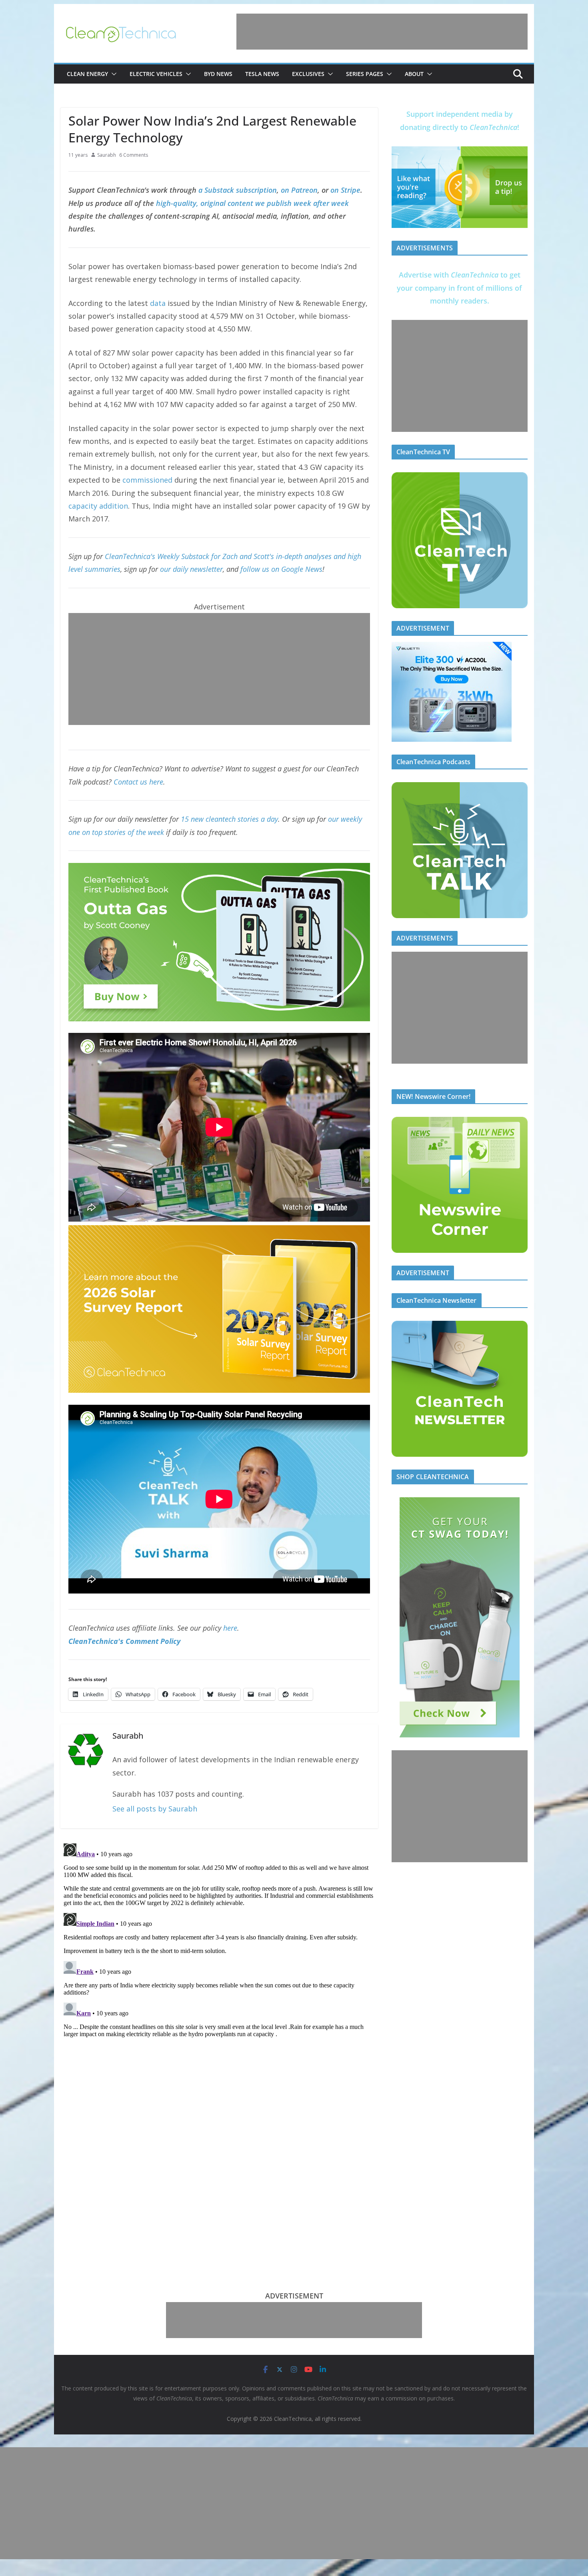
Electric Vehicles (156, 74)
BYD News (218, 74)
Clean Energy (87, 74)
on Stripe (345, 190)
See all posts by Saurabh (155, 1809)
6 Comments (134, 155)
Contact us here (138, 782)
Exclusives (308, 74)
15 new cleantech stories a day (229, 819)
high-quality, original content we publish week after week (252, 203)
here (230, 1628)
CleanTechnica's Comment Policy (124, 1641)
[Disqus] (219, 1940)
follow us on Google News (281, 569)
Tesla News (262, 74)
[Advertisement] (382, 32)
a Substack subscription (238, 190)
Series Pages (365, 74)
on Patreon (299, 190)
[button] (112, 74)
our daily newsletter (191, 569)
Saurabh (107, 155)
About (414, 74)
